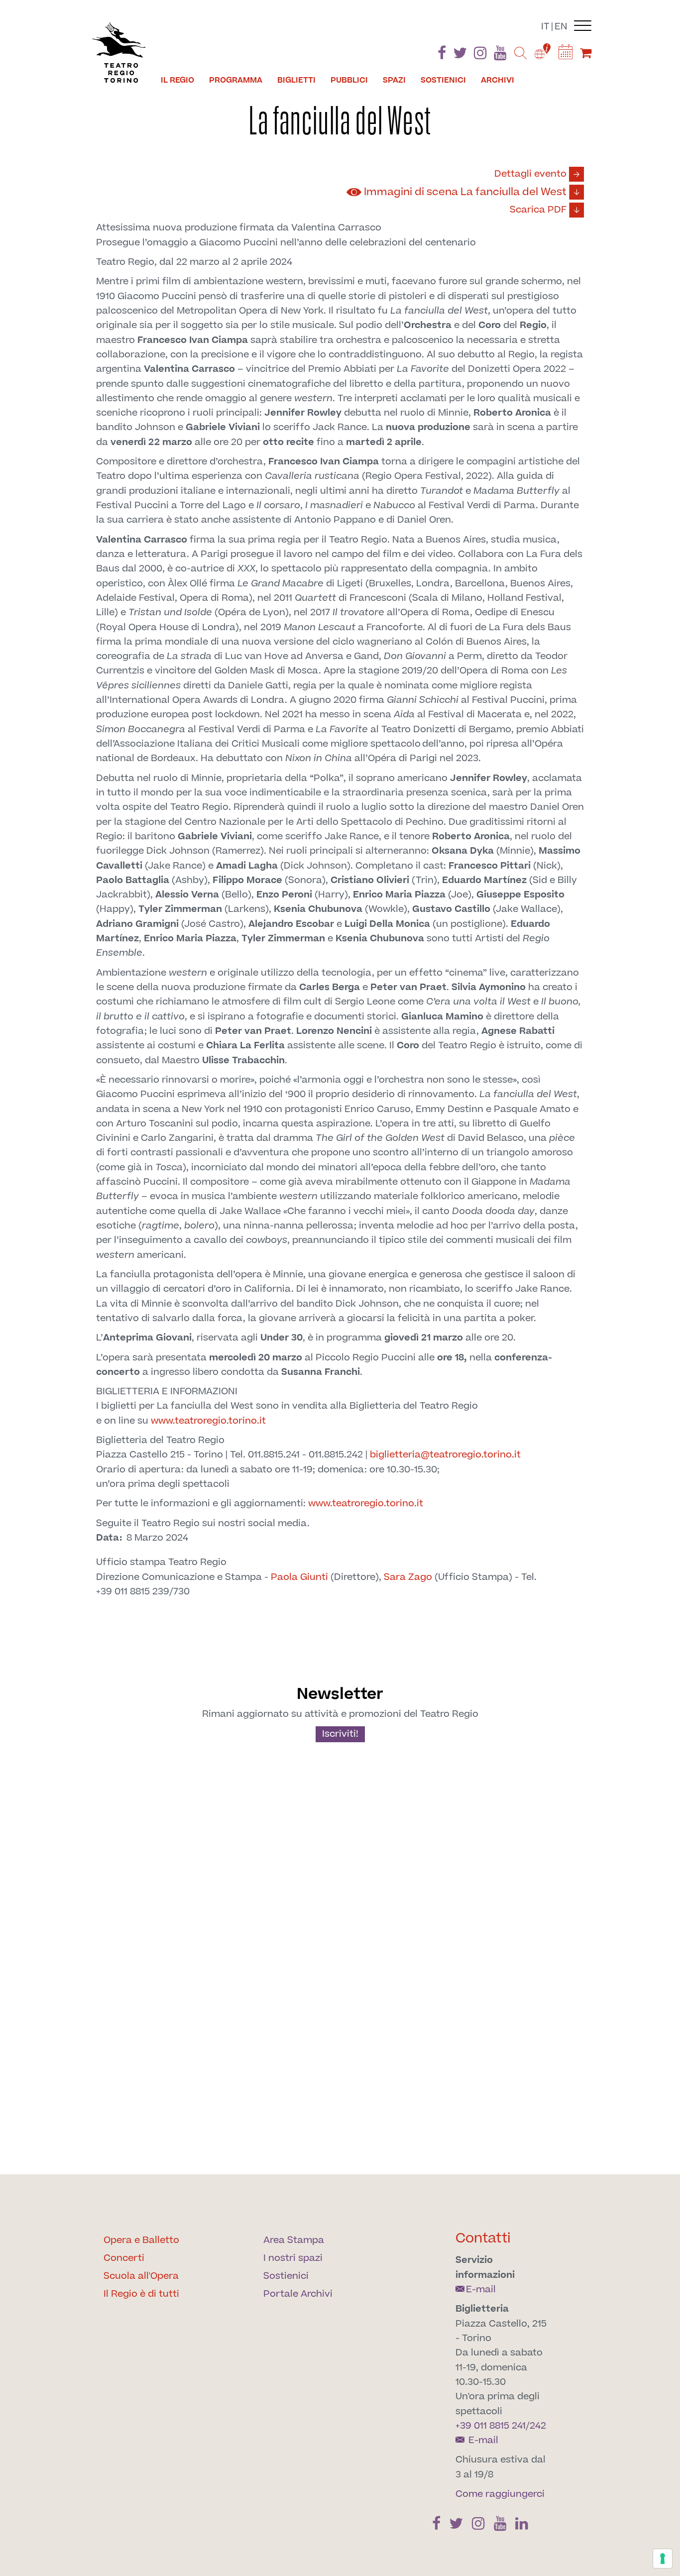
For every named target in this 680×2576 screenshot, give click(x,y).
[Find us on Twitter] (460, 55)
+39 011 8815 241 (491, 2426)
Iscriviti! (340, 1734)
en (561, 27)
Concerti (124, 2258)
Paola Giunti (299, 1577)
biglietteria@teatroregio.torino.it (445, 1455)
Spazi (394, 80)
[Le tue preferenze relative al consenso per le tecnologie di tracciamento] (663, 2559)
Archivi (498, 80)
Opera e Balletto (141, 2240)
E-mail (481, 2290)
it (545, 27)
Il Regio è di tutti (141, 2294)
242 (538, 2426)
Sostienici (443, 80)
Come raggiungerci (500, 2494)
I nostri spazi (293, 2258)
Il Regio (177, 80)
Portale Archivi (298, 2294)
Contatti (483, 2238)
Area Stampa (294, 2240)
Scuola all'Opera (141, 2276)
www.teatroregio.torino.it (208, 1421)
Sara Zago (408, 1577)
